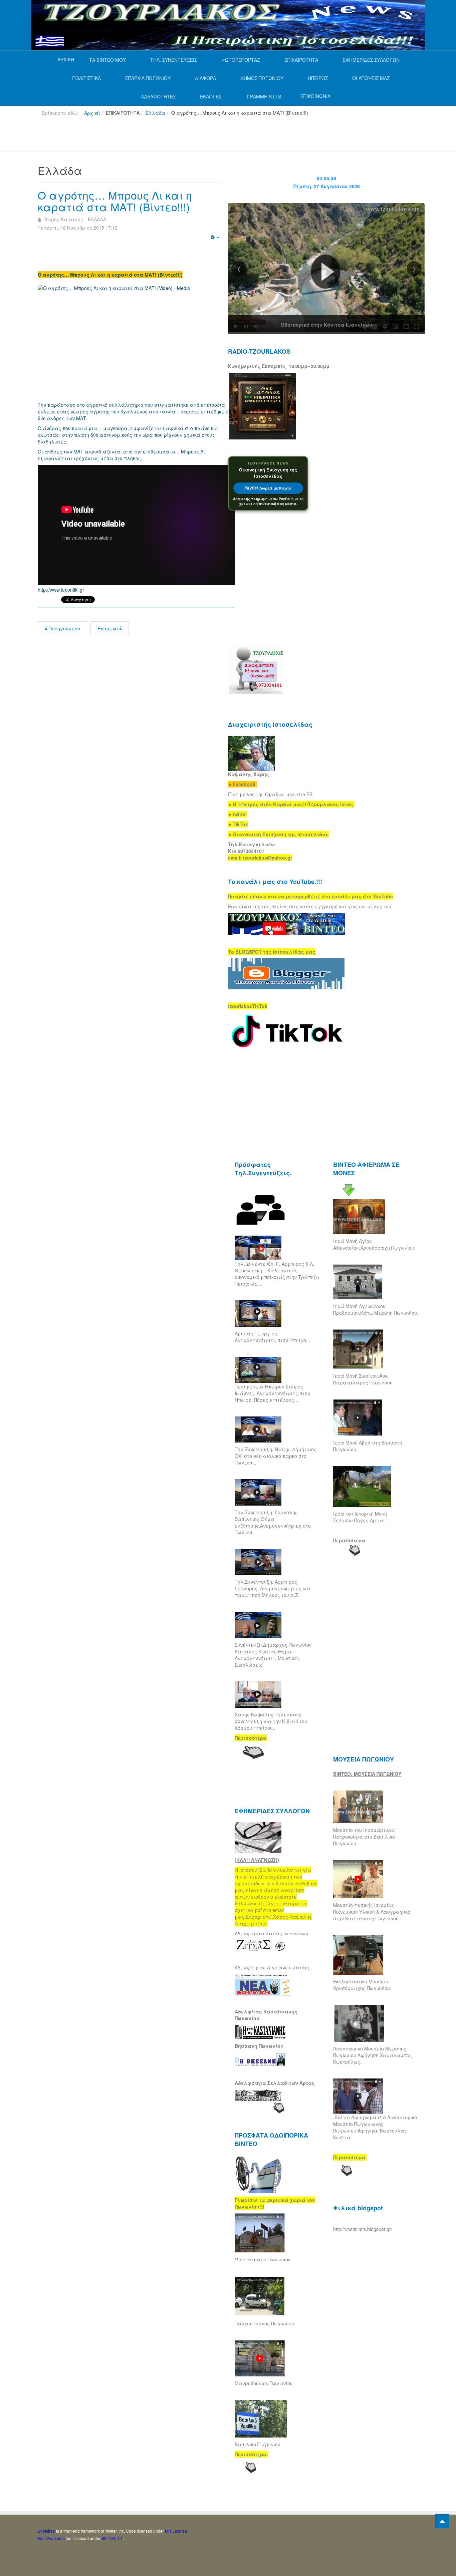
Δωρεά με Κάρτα (268, 488)
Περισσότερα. (350, 1540)
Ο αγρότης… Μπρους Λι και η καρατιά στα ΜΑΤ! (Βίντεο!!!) (115, 201)
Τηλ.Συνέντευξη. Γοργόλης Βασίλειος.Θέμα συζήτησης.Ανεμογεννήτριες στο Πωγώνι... (273, 1522)
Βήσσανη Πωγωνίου (259, 2046)
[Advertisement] (159, 136)
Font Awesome (51, 2538)
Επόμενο (108, 628)
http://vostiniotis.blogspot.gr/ (363, 2229)
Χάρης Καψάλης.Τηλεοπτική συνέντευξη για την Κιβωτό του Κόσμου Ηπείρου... (271, 1721)
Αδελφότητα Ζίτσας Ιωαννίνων (271, 1933)
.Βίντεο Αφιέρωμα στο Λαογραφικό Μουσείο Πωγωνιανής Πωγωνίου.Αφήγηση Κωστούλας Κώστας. (375, 2127)
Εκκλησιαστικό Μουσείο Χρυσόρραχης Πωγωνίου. (362, 1985)
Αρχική (92, 113)
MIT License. (176, 2531)
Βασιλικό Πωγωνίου (258, 2444)
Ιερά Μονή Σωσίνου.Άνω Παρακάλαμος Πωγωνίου (363, 1379)
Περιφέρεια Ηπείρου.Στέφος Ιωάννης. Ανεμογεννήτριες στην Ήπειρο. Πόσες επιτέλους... (272, 1393)
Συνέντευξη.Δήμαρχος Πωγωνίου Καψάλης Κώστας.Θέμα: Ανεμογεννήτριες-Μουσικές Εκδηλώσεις (273, 1655)
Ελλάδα (155, 113)
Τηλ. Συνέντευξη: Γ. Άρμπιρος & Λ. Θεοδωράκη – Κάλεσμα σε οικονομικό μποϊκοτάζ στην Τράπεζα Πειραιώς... (277, 1274)
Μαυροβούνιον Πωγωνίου (264, 2383)
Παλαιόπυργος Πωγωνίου (264, 2323)
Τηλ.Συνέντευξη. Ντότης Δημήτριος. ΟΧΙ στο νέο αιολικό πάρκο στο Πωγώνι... (276, 1456)
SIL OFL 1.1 (112, 2538)
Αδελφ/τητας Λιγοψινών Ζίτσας (272, 1967)
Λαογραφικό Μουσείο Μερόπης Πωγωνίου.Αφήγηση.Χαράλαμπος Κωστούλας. (373, 2055)
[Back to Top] (442, 2521)
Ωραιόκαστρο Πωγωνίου (263, 2259)
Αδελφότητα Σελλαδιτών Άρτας (275, 2083)
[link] (291, 804)
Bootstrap (46, 2531)
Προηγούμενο (64, 628)
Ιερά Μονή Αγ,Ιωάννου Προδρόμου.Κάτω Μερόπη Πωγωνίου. (376, 1309)
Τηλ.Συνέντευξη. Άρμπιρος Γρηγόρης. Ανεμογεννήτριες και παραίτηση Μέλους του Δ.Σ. (273, 1588)
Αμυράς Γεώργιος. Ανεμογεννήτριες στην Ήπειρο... (272, 1337)
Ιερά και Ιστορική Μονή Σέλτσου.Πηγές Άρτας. (360, 1517)
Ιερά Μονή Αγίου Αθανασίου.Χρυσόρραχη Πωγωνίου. (374, 1244)
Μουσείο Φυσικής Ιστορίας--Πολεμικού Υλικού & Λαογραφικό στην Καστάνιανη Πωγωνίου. (372, 1912)
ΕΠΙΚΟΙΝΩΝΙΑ (315, 96)
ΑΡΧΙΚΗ (66, 59)
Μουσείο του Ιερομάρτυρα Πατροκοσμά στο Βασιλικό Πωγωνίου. (364, 1837)
